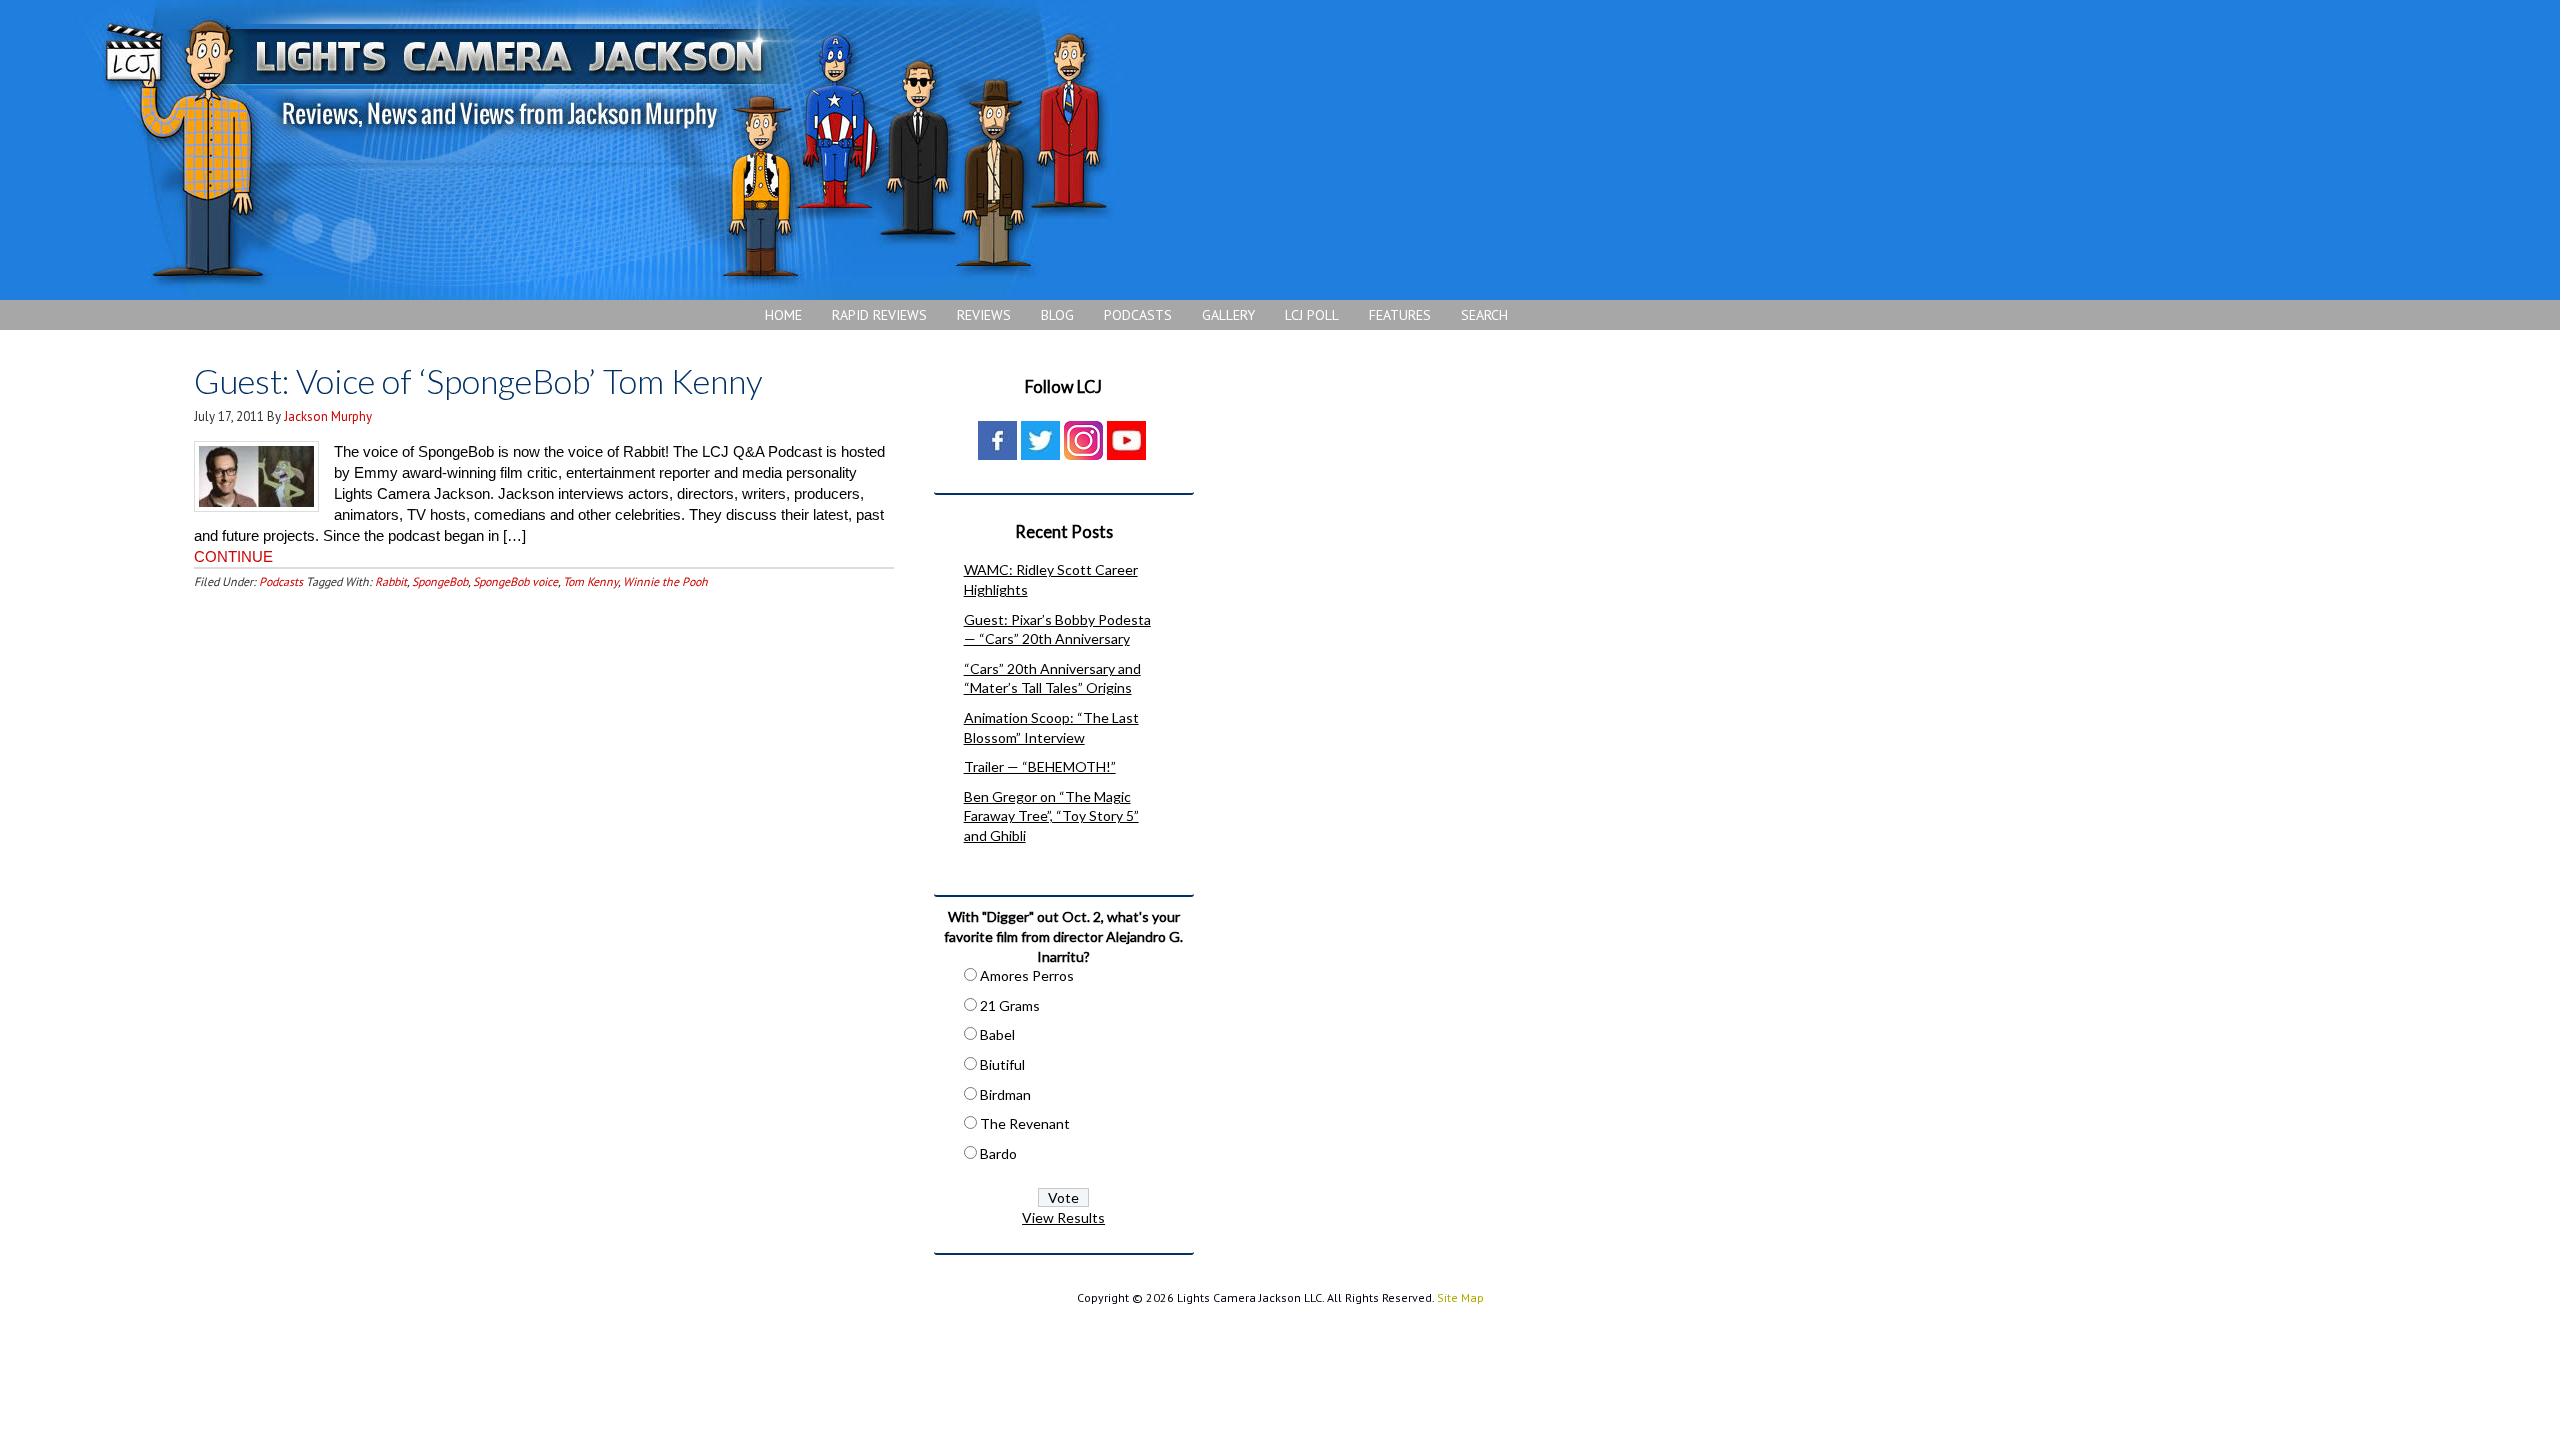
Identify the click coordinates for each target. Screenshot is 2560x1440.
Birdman (1005, 1094)
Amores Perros (1027, 975)
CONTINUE (233, 556)
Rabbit (391, 581)
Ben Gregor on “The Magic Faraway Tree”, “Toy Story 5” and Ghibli (1051, 816)
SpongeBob (440, 581)
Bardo (998, 1153)
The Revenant (1025, 1123)
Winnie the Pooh (665, 581)
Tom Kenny (590, 581)
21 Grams (1010, 1005)
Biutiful (1002, 1064)
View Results (1063, 1217)
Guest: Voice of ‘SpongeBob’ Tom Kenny (478, 380)
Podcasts (281, 581)
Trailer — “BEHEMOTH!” (1040, 766)
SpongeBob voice (515, 581)
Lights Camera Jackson (605, 150)
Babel (997, 1034)
